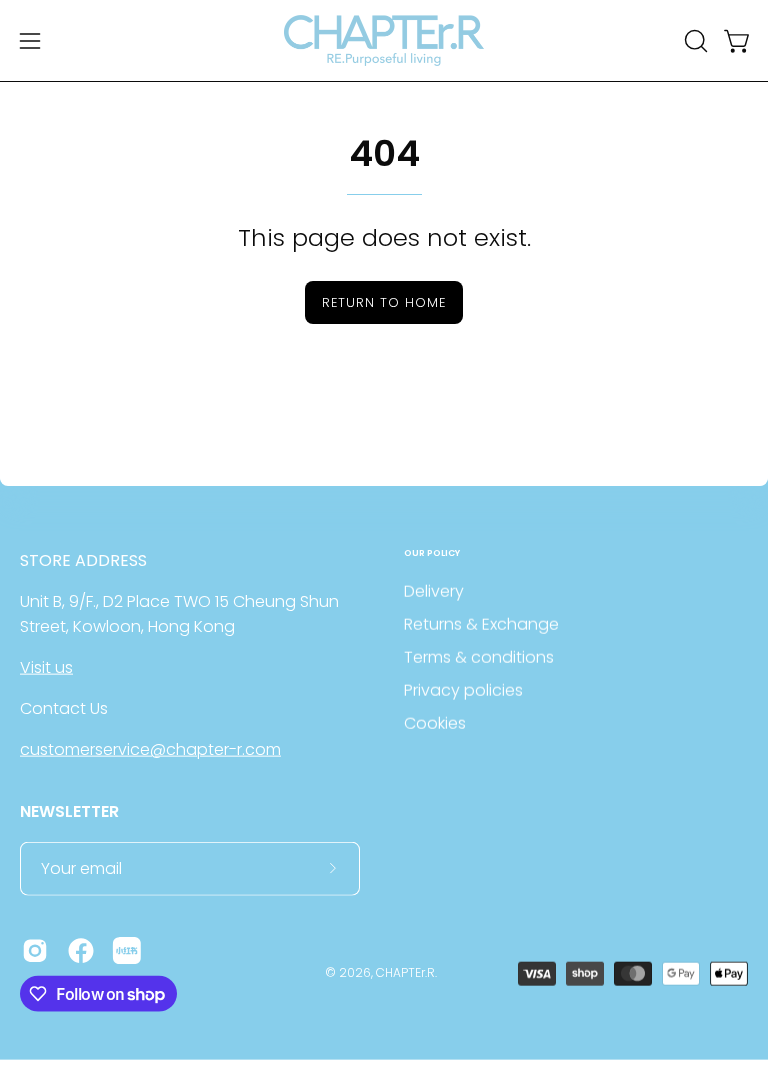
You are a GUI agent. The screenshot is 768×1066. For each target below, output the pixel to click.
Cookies (435, 723)
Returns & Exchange (481, 624)
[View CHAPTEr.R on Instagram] (35, 950)
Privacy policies (463, 690)
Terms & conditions (479, 657)
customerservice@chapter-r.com (150, 749)
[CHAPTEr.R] (384, 40)
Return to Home (383, 302)
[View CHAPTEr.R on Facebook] (81, 950)
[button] (694, 41)
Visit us (46, 667)
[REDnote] (127, 950)
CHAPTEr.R (405, 972)
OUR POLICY (432, 553)
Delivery (434, 591)
